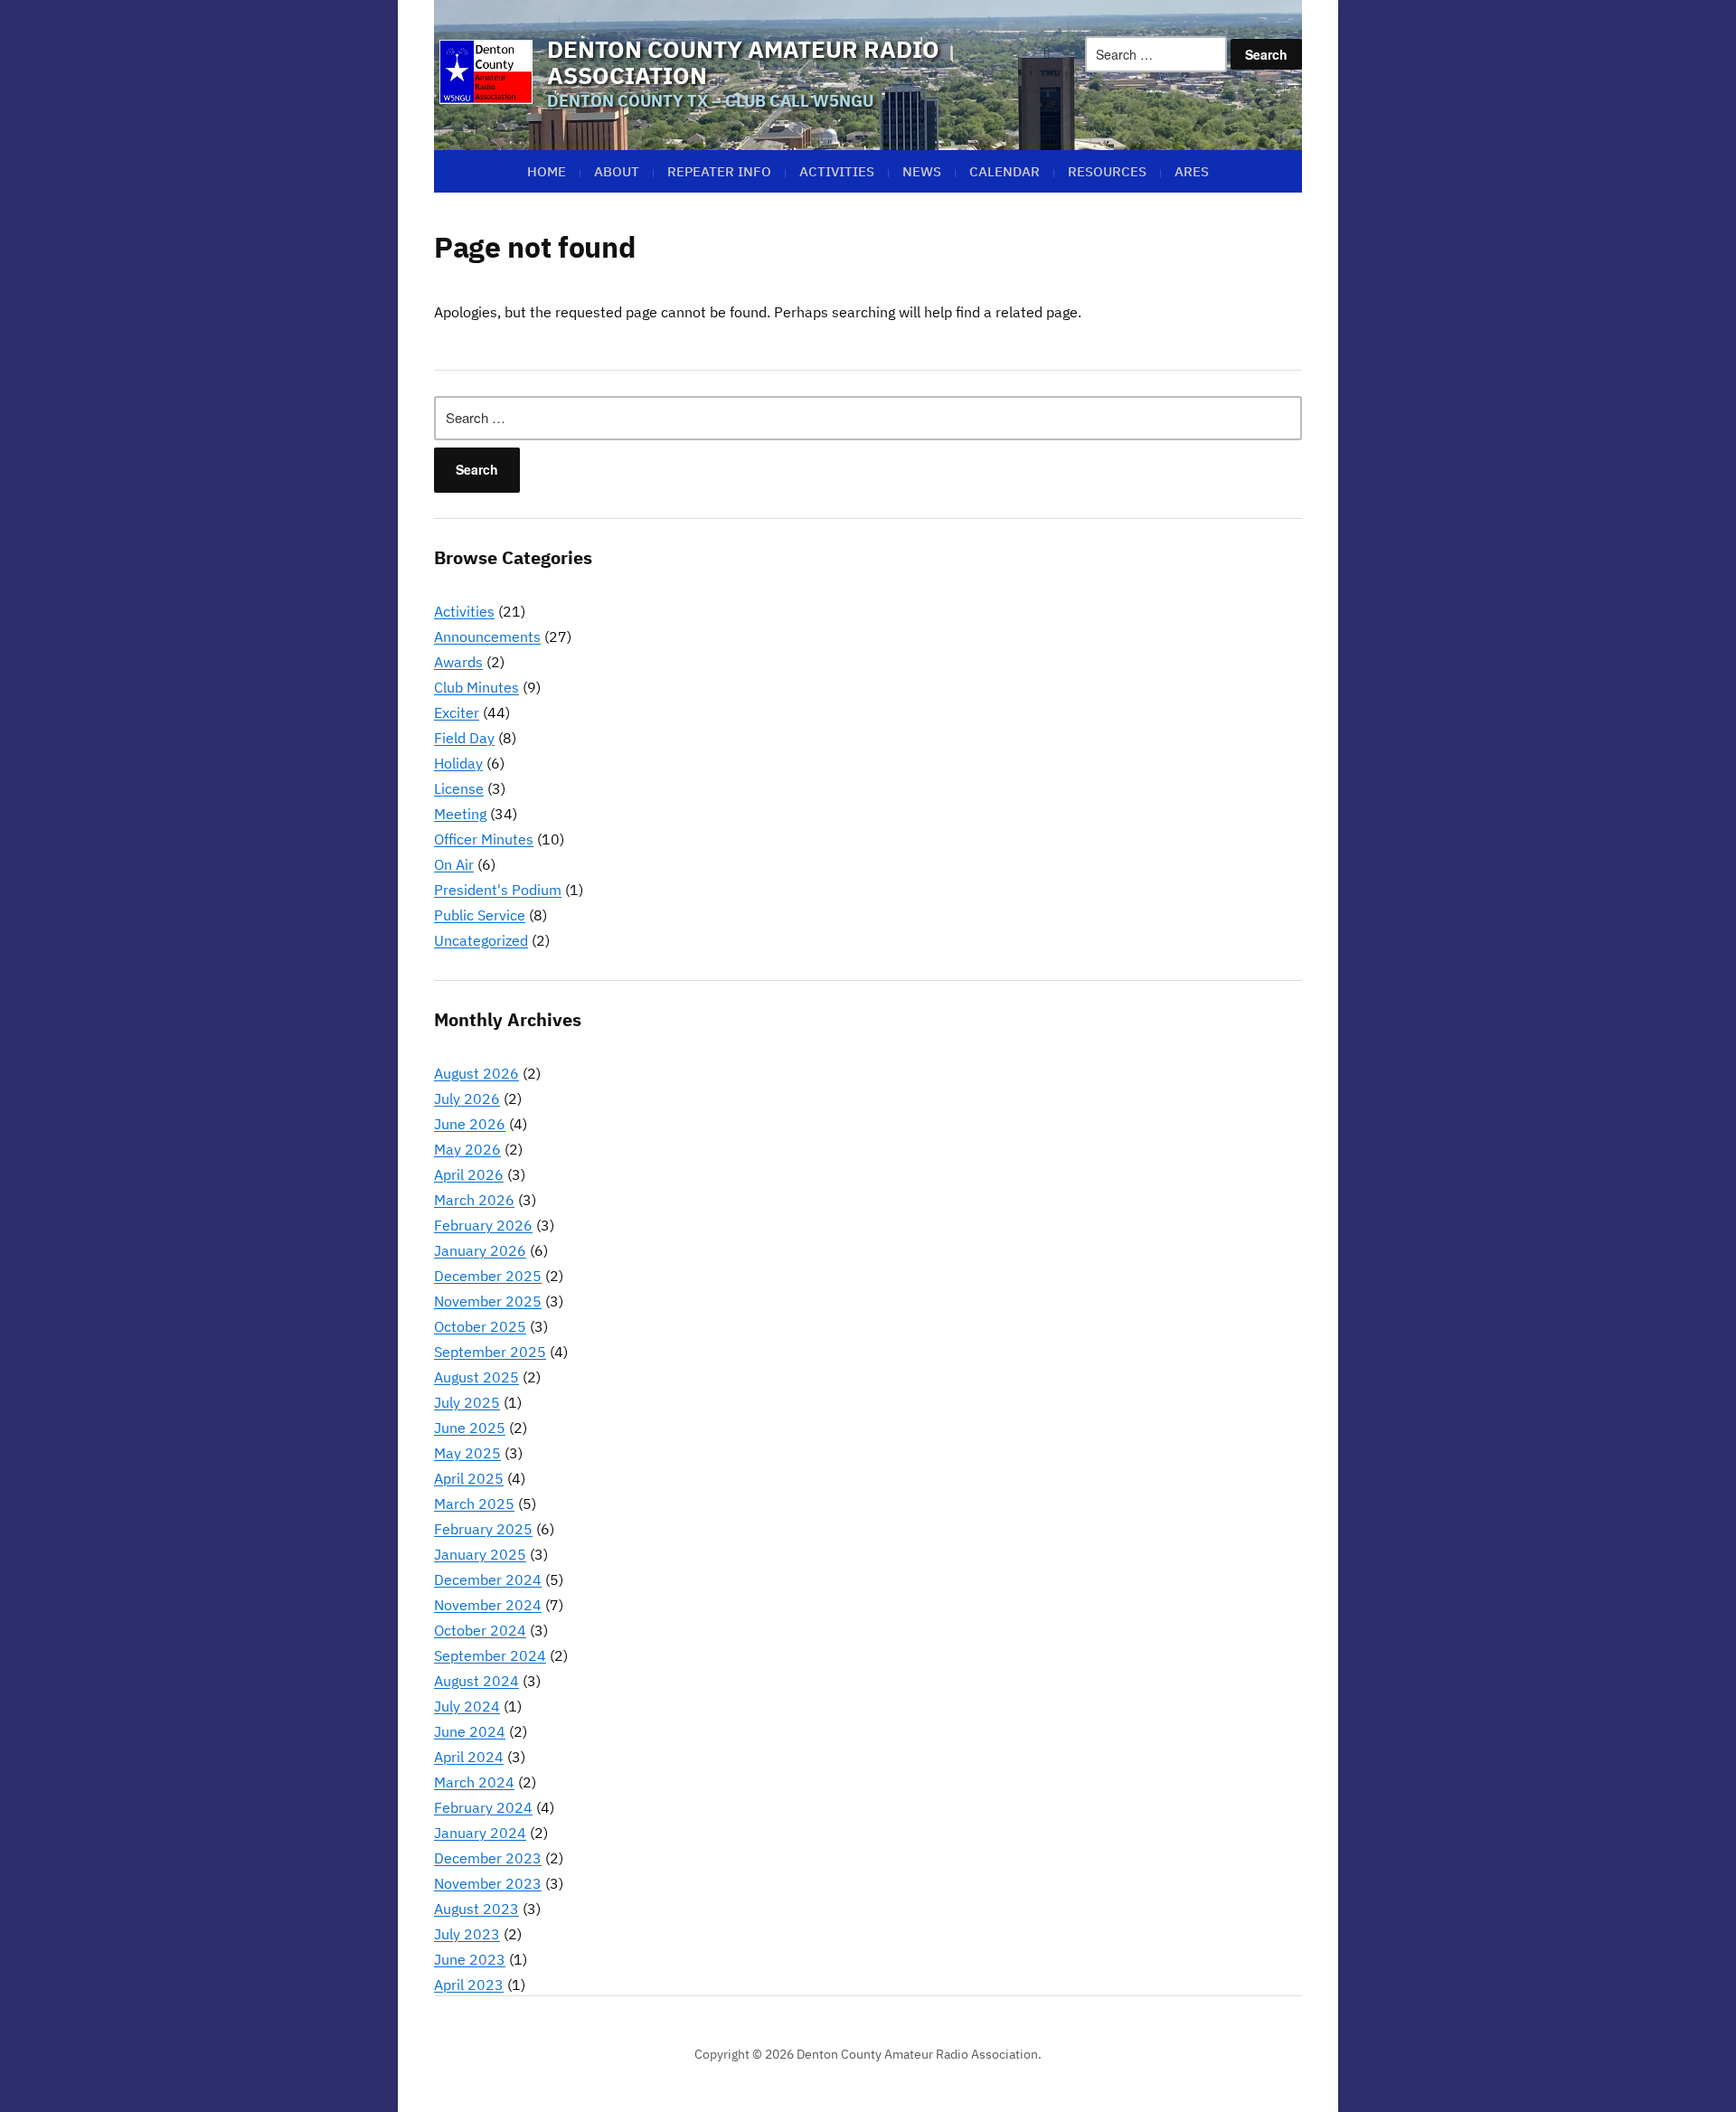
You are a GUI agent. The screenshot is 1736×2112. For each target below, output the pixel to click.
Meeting (460, 814)
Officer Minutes (484, 839)
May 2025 (467, 1453)
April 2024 (469, 1757)
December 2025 (488, 1276)
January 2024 (480, 1833)
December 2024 (488, 1579)
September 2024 (490, 1655)
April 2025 (469, 1478)
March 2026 (474, 1200)
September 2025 (490, 1352)
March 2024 (474, 1782)
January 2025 (480, 1554)
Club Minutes (476, 687)
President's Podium (498, 890)
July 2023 (467, 1934)
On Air (454, 864)
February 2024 (483, 1807)
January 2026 (480, 1250)
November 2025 (488, 1301)
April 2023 (469, 1985)
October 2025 (480, 1326)
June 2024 (470, 1731)
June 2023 (470, 1959)
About (617, 171)
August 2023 (476, 1909)
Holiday (458, 763)
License (459, 788)
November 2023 (488, 1883)
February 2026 (483, 1225)
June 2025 (470, 1428)
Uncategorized (481, 940)
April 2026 (469, 1174)
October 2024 (480, 1630)
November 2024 (488, 1605)
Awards (458, 662)
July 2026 (467, 1098)
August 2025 (476, 1377)
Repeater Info (719, 171)
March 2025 (474, 1504)
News (922, 171)
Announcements (487, 636)
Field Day (464, 738)
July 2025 (467, 1402)
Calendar (1005, 171)
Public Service (480, 915)
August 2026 (476, 1073)
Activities (837, 171)
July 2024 (467, 1706)
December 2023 (488, 1858)
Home (547, 171)
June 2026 (470, 1124)
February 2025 (483, 1529)
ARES (1192, 171)
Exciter (457, 712)
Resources (1107, 171)
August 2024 (476, 1681)
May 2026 (467, 1149)
